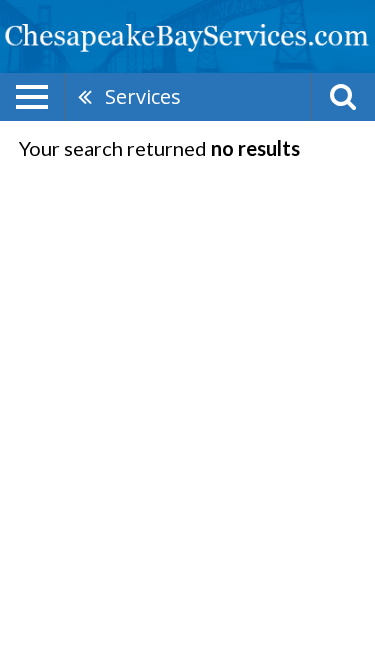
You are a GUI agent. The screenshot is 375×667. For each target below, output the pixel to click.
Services (143, 96)
